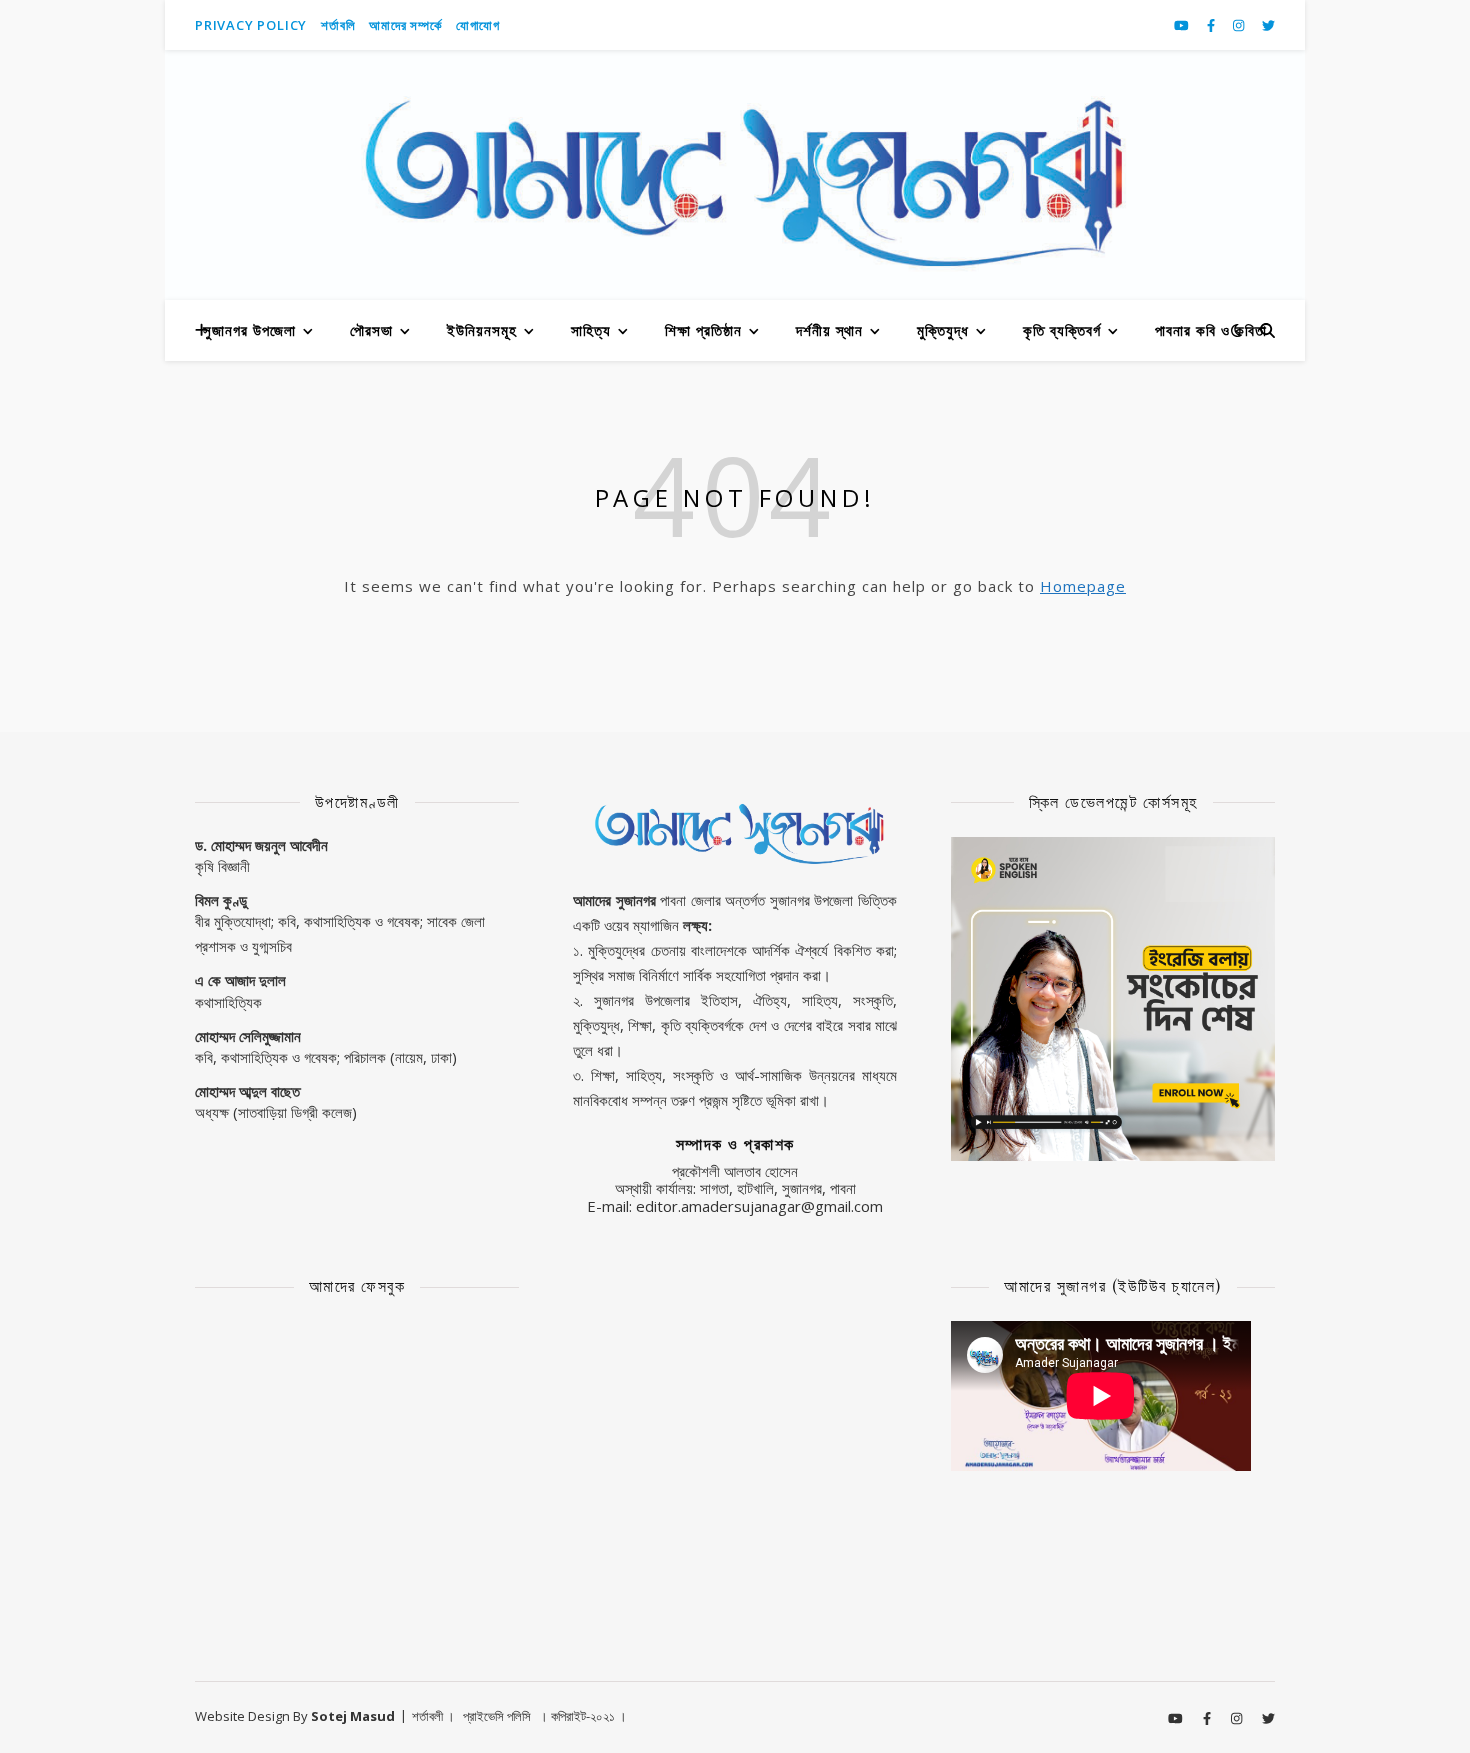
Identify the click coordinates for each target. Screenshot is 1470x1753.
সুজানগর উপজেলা (249, 330)
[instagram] (1240, 25)
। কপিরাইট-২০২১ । (583, 1716)
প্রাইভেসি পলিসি (497, 1716)
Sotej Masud (353, 1716)
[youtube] (1183, 25)
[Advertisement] (735, 1397)
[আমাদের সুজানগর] (735, 175)
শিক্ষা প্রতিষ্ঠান (703, 330)
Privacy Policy (251, 25)
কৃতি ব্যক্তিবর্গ (1062, 330)
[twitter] (1268, 25)
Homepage (1083, 586)
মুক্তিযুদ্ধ (943, 330)
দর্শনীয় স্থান (829, 330)
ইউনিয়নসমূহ (482, 330)
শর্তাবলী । (433, 1716)
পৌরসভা (371, 330)
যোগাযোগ (478, 25)
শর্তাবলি (338, 25)
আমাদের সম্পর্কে (405, 25)
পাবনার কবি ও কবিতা (1211, 330)
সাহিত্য (591, 330)
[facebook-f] (1212, 25)
